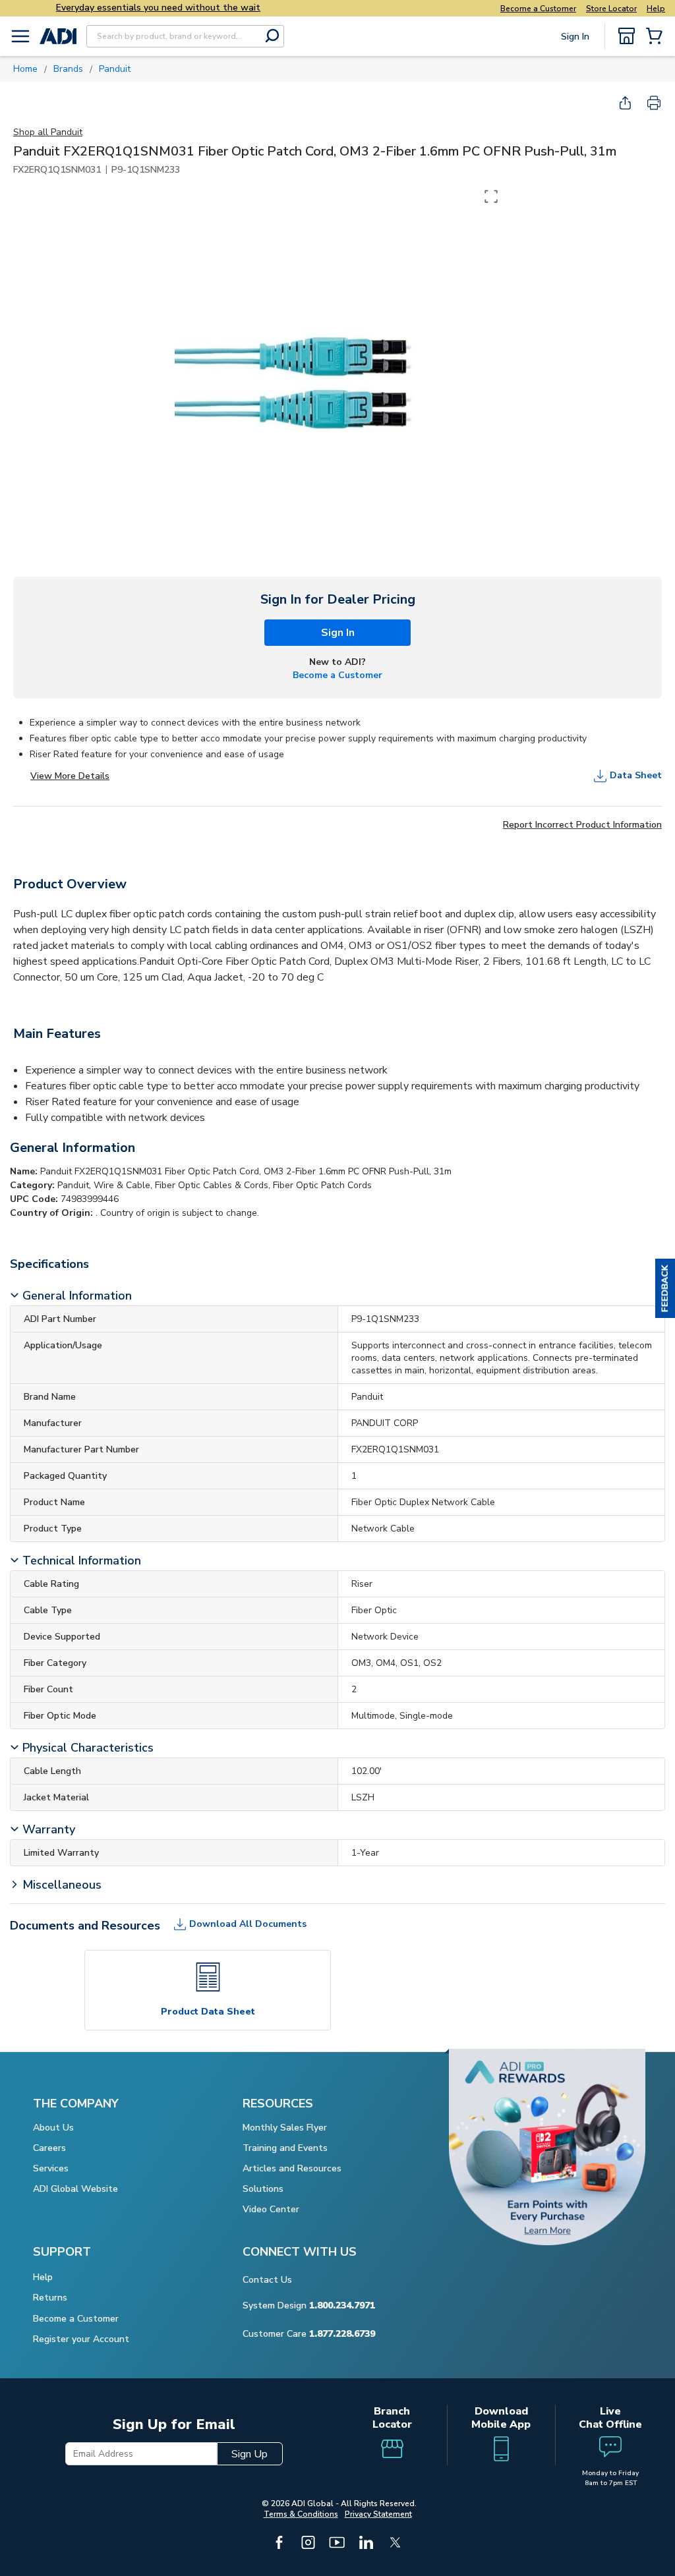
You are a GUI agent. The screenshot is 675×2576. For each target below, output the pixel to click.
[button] (665, 1288)
